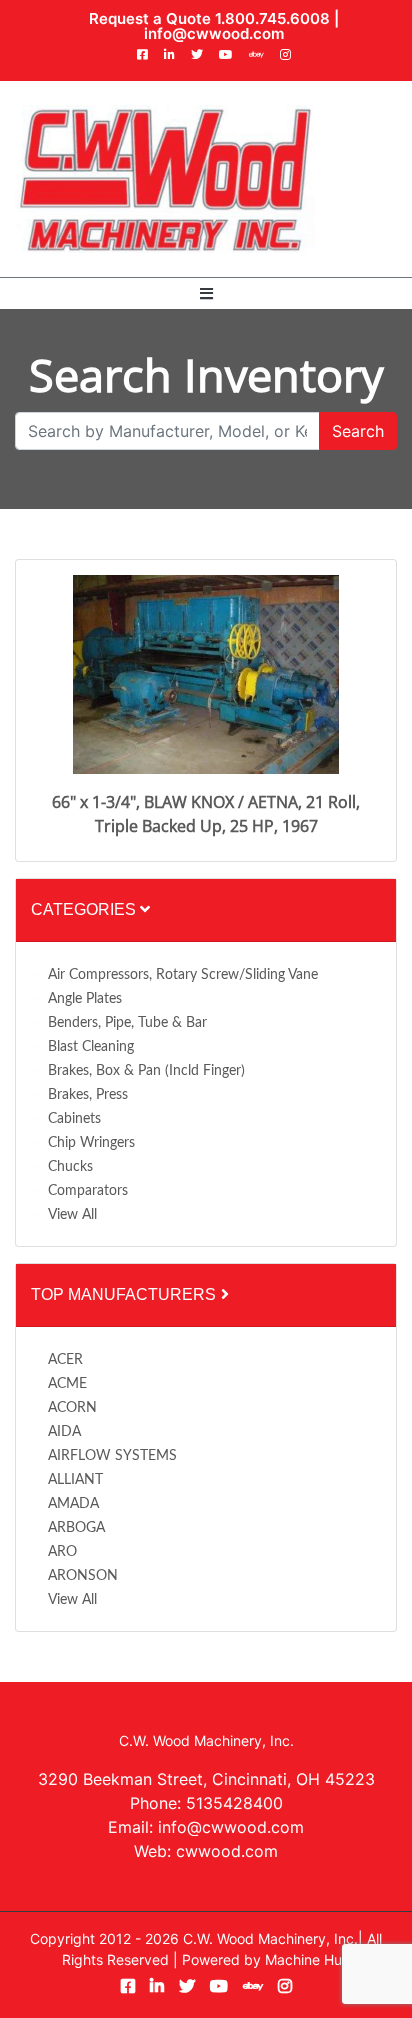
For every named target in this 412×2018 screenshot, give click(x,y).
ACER (65, 1360)
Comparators (88, 1191)
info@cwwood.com (214, 33)
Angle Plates (85, 999)
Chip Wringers (91, 1143)
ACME (67, 1384)
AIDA (64, 1432)
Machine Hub (308, 1959)
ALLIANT (75, 1480)
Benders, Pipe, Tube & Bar (127, 1023)
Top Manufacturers (125, 1294)
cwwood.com (227, 1851)
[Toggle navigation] (206, 293)
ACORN (72, 1408)
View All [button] (72, 1215)
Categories (85, 909)
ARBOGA (76, 1528)
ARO (62, 1552)
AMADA (73, 1504)
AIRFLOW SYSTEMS (112, 1456)
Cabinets (74, 1119)
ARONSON (83, 1576)
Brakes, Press (88, 1095)
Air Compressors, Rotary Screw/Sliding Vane (183, 975)
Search (358, 431)
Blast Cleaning (91, 1047)
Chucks (70, 1167)
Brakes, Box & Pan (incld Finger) (146, 1071)
